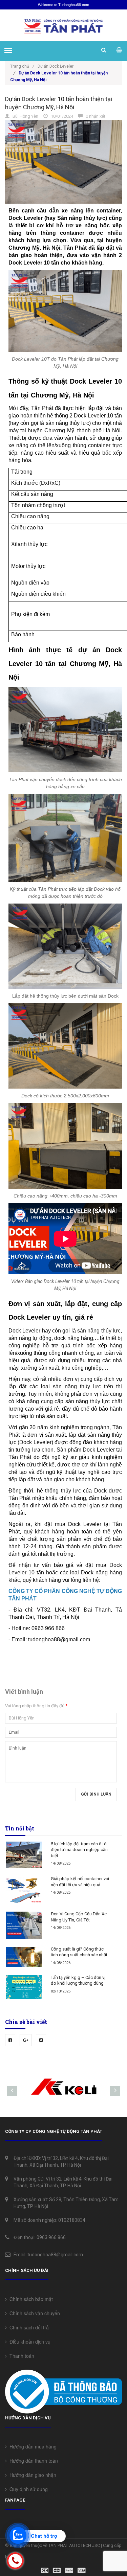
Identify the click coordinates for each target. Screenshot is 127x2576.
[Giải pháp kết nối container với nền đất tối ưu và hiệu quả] (24, 1890)
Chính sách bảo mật (30, 2299)
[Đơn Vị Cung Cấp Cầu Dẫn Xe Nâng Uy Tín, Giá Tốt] (24, 1925)
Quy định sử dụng (27, 2489)
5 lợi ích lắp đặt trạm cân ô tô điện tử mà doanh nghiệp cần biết (79, 1850)
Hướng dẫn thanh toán (32, 2461)
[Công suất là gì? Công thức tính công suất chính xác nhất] (24, 1957)
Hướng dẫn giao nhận (31, 2475)
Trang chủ (22, 66)
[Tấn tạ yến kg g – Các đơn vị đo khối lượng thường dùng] (24, 1987)
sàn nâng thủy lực (99, 1331)
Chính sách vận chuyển (33, 2313)
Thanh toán (20, 2356)
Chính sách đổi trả (28, 2327)
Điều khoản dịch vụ (29, 2342)
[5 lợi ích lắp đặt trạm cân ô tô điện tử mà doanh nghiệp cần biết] (24, 1855)
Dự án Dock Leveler (56, 66)
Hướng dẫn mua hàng (32, 2446)
